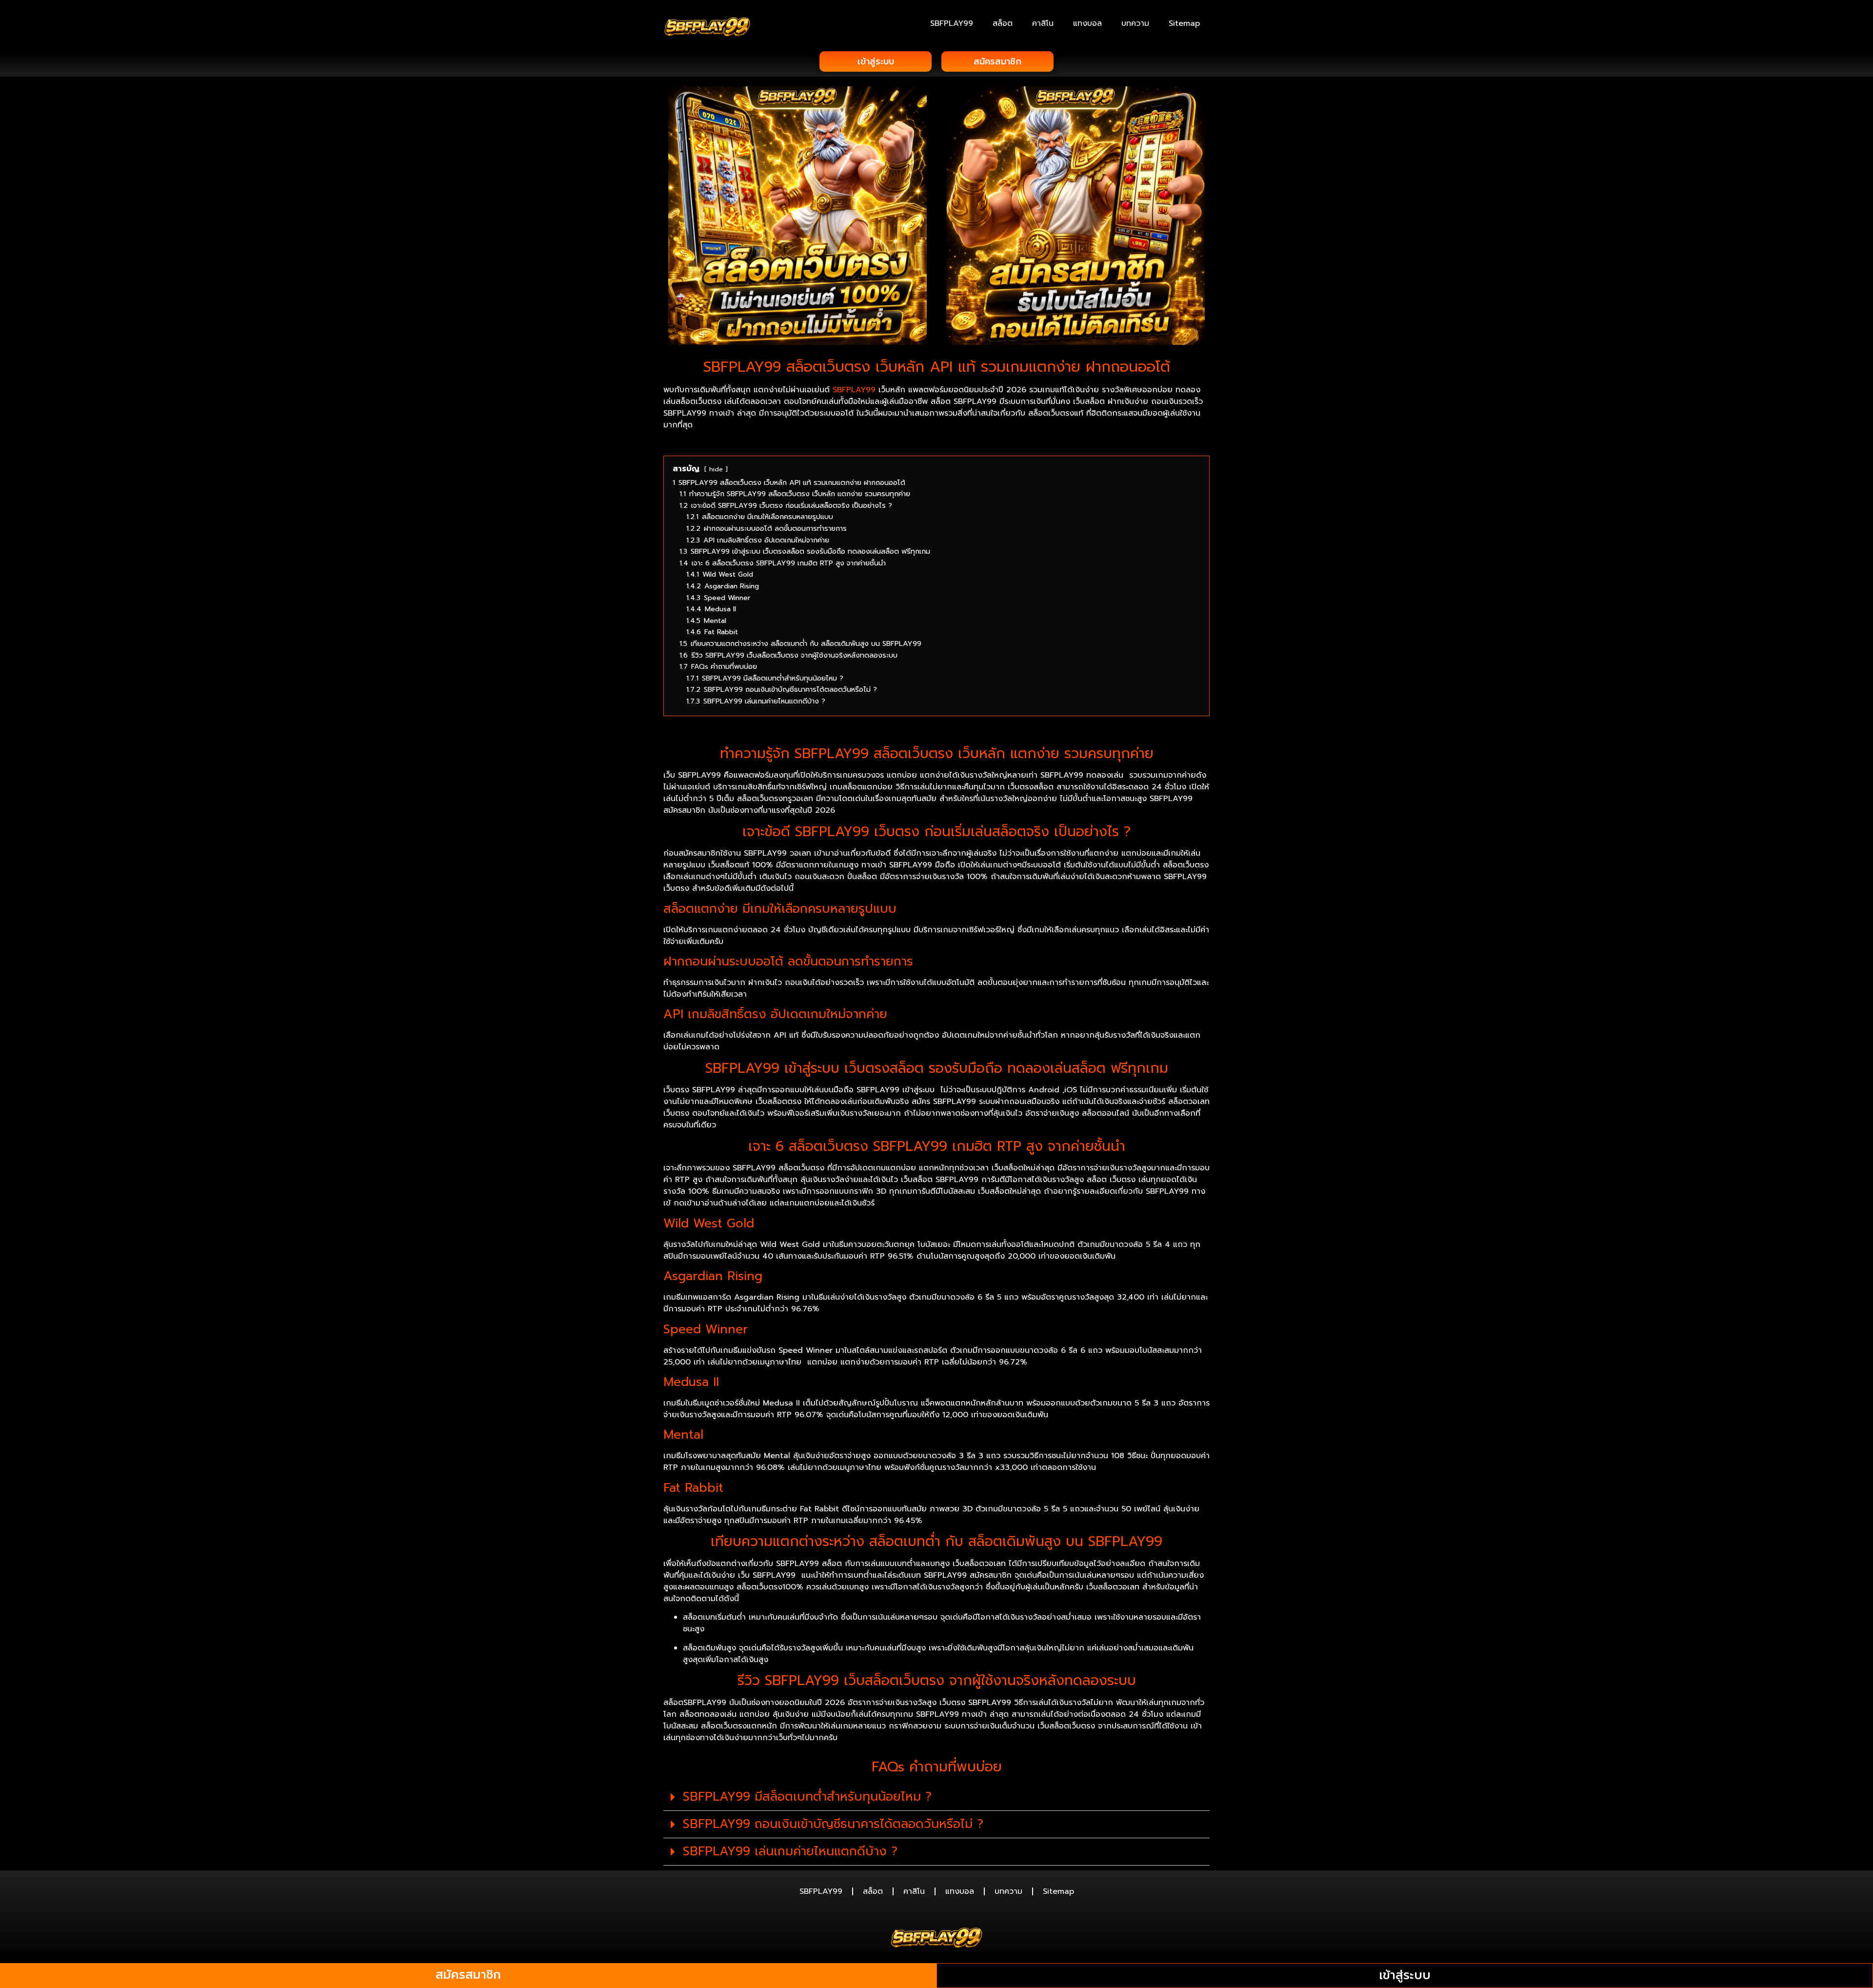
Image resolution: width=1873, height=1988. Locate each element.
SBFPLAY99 (952, 23)
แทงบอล (1087, 23)
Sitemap (1184, 23)
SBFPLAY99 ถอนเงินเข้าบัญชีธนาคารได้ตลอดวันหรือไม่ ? (833, 1824)
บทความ (1135, 23)
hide (716, 469)
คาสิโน (1043, 23)
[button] (936, 1797)
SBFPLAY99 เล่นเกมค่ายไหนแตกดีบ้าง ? (790, 1851)
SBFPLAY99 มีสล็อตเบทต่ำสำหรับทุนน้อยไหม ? (807, 1797)
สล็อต (1003, 23)
